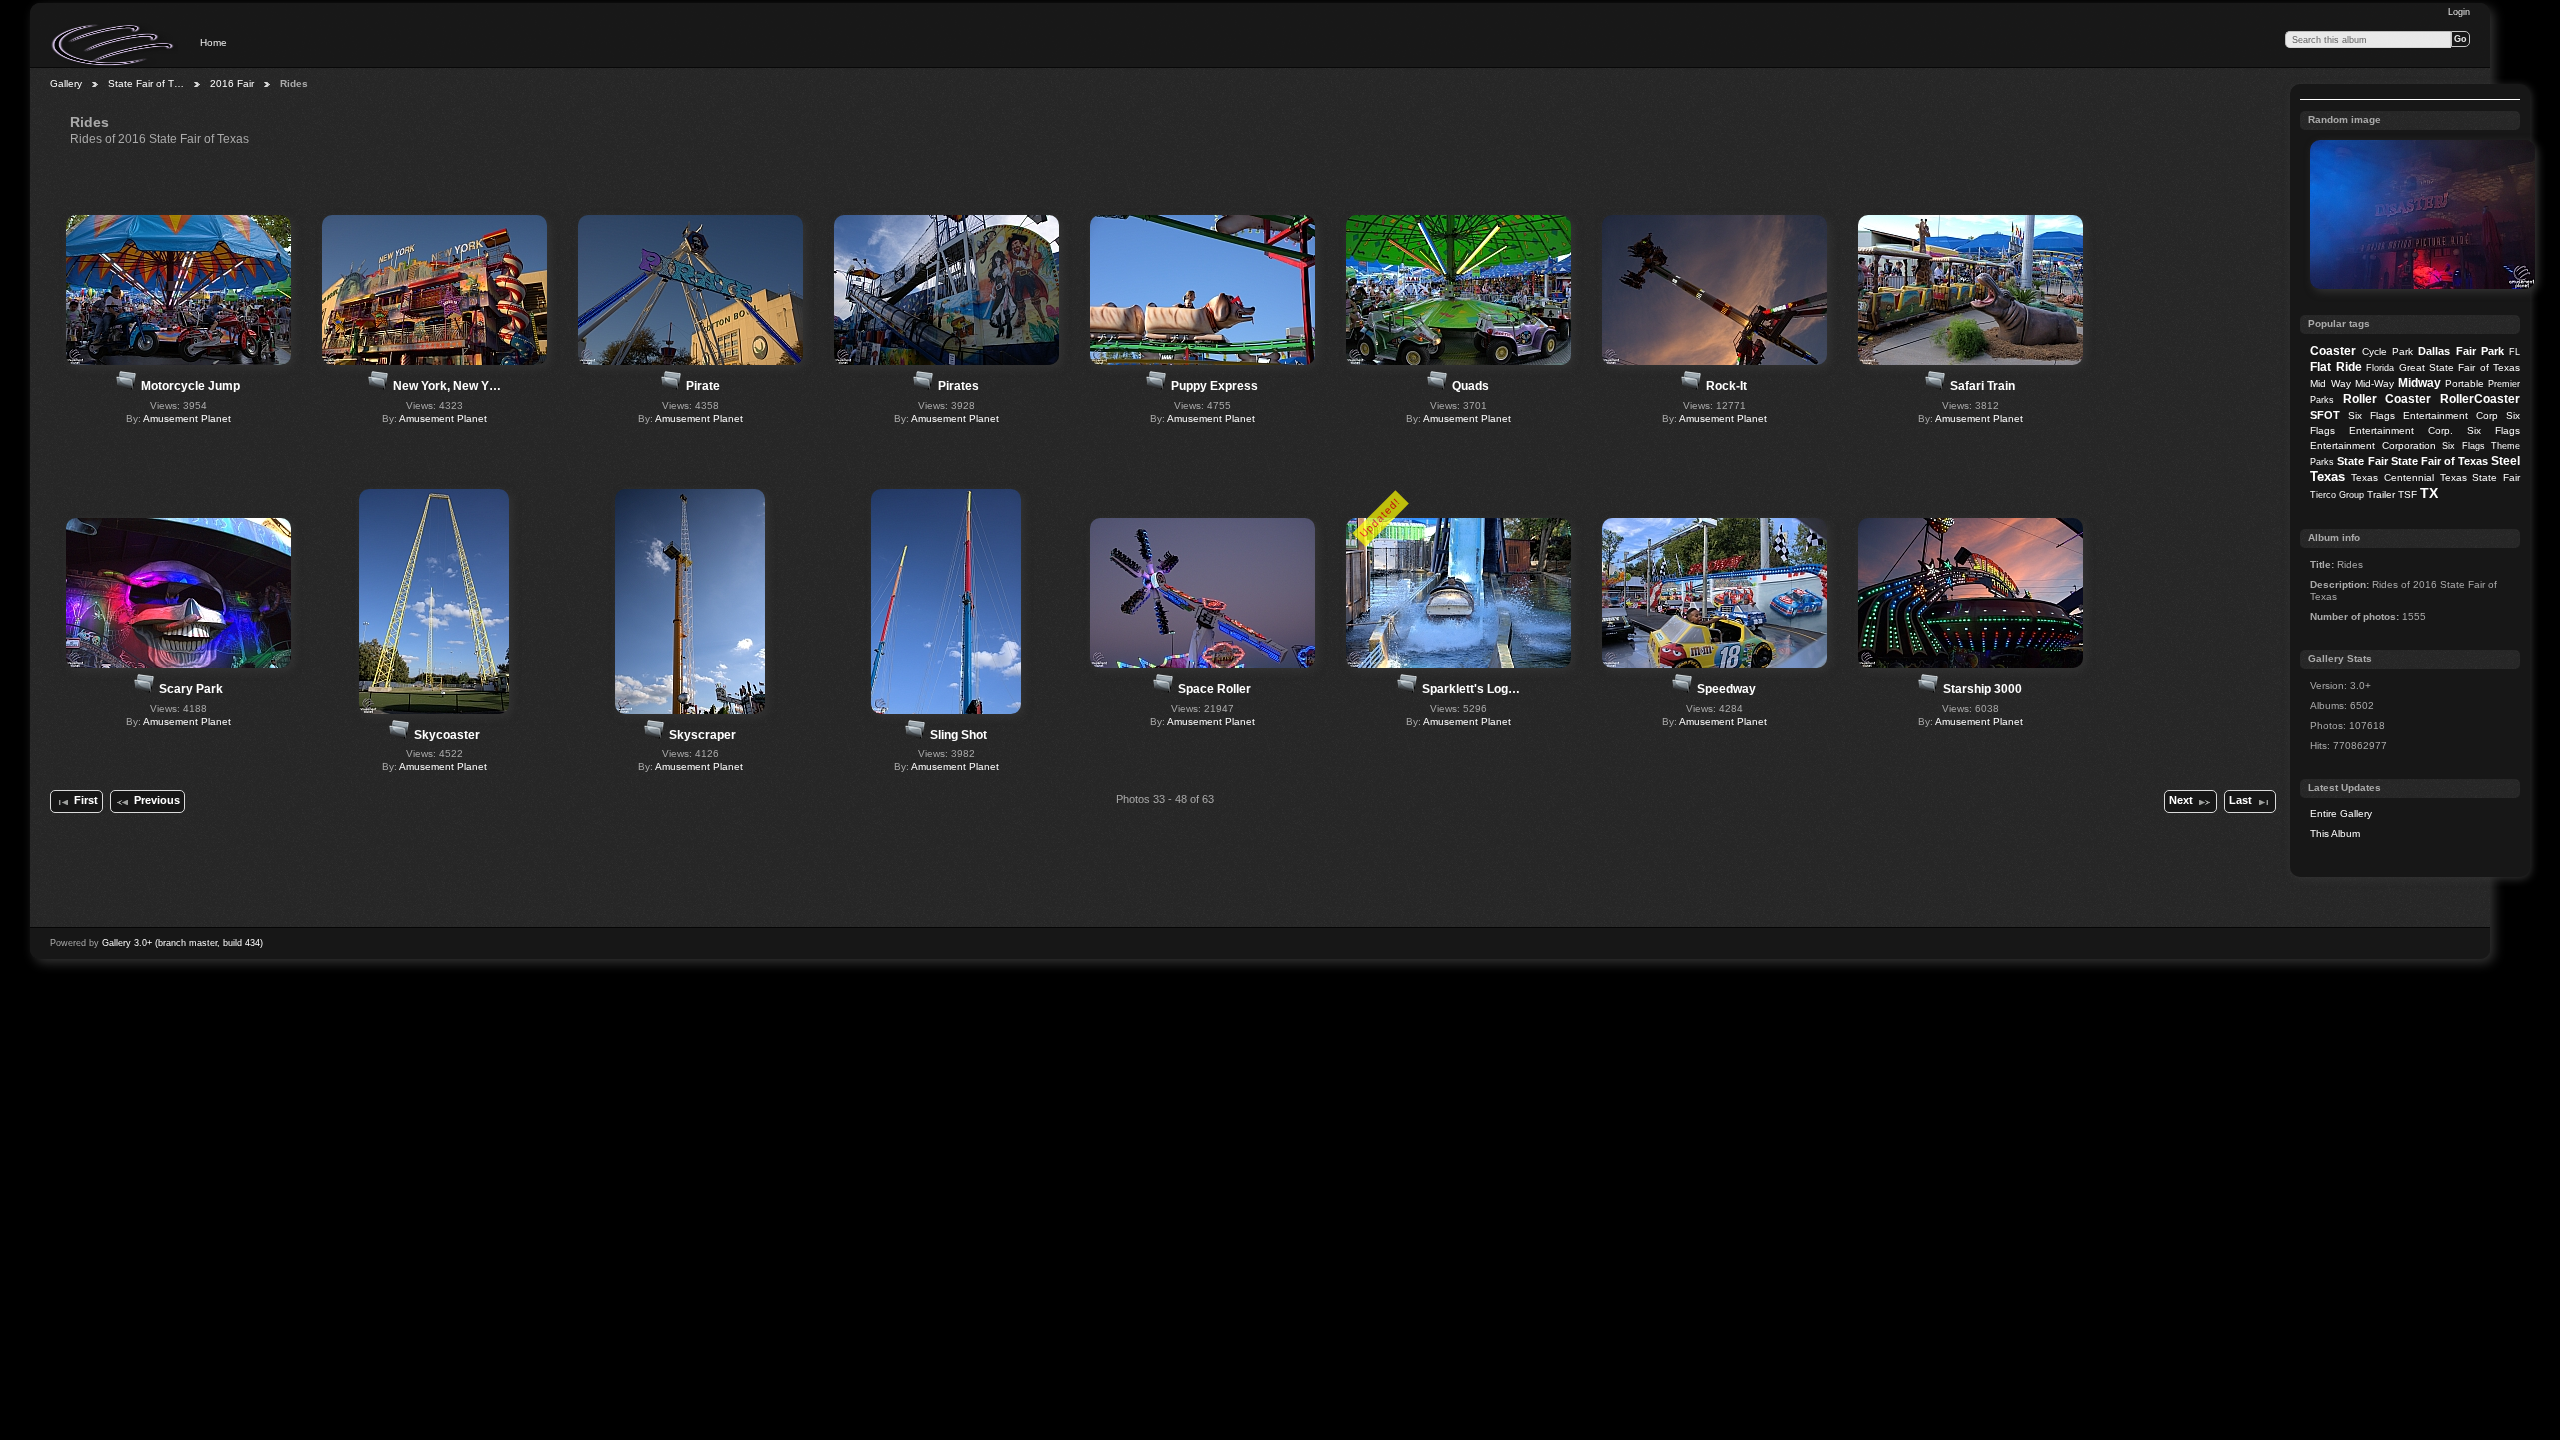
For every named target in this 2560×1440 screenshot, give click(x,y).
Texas (2327, 476)
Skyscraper (702, 735)
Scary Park (191, 689)
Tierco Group (2337, 495)
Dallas (2434, 351)
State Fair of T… (146, 83)
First (86, 800)
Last (2240, 800)
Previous (157, 800)
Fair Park (2480, 351)
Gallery (66, 83)
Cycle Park (2387, 351)
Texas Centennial (2392, 477)
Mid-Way (2374, 383)
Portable (2464, 383)
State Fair (2362, 461)
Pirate (703, 386)
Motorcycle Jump (190, 386)
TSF (2407, 494)
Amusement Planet (187, 418)
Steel (2505, 461)
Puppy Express (1214, 386)
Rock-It (1726, 386)
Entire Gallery (2341, 813)
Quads (1470, 386)
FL (2514, 352)
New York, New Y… (447, 386)
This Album (2335, 833)
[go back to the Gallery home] (114, 45)
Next (2181, 800)
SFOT (2325, 415)
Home (213, 42)
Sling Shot (958, 735)
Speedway (1726, 689)
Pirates (958, 386)
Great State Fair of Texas (2460, 367)
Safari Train (1982, 386)
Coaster (2333, 351)
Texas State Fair (2480, 477)
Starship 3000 (1982, 689)
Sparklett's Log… (1471, 689)
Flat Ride (2335, 367)
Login (2459, 12)
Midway (2419, 383)
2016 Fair (232, 83)
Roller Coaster (2387, 399)
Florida (2380, 368)
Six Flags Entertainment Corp (2423, 415)
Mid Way (2330, 383)
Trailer (2381, 494)
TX (2429, 493)
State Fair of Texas (2439, 461)
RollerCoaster (2480, 399)
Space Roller (1214, 689)
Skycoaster (447, 735)
